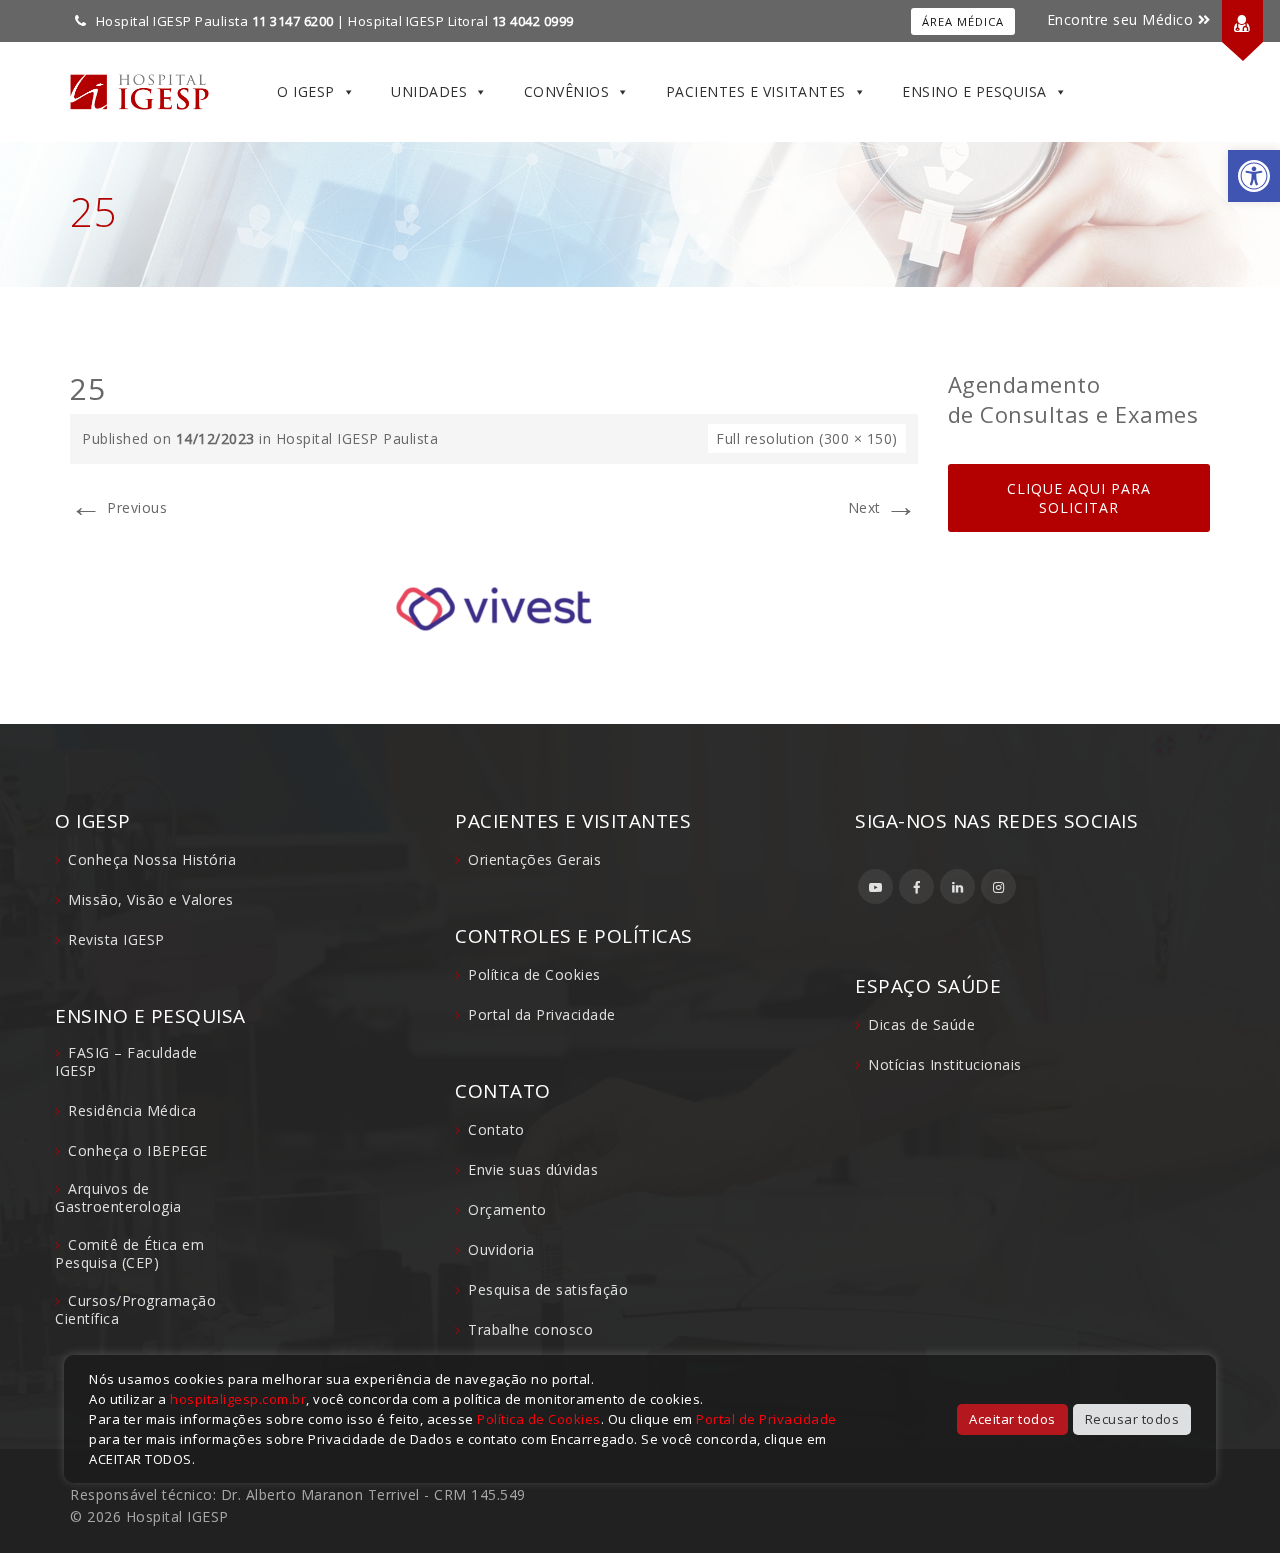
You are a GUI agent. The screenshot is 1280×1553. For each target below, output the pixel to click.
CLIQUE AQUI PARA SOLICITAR (1079, 498)
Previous (118, 507)
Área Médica (963, 21)
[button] (1254, 176)
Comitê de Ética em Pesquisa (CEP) (129, 1253)
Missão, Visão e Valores (151, 899)
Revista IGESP (116, 939)
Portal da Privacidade (542, 1014)
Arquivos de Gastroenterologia (118, 1197)
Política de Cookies (534, 974)
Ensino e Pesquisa (974, 91)
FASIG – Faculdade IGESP (126, 1061)
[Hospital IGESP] (139, 92)
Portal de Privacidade (766, 1419)
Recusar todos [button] (1132, 1419)
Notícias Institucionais (945, 1064)
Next (883, 507)
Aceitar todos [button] (1012, 1419)
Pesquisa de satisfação (548, 1289)
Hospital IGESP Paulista (357, 438)
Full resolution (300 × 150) (807, 438)
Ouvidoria (501, 1249)
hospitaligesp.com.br (238, 1399)
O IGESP (306, 91)
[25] (494, 607)
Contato (496, 1129)
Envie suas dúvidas (533, 1169)
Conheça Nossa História (152, 859)
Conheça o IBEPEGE (138, 1150)
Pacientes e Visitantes (756, 91)
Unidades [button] (429, 91)
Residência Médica (132, 1110)
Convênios (567, 91)
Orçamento (507, 1209)
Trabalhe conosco (530, 1329)
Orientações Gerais (534, 859)
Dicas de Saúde (921, 1024)
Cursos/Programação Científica (135, 1309)
